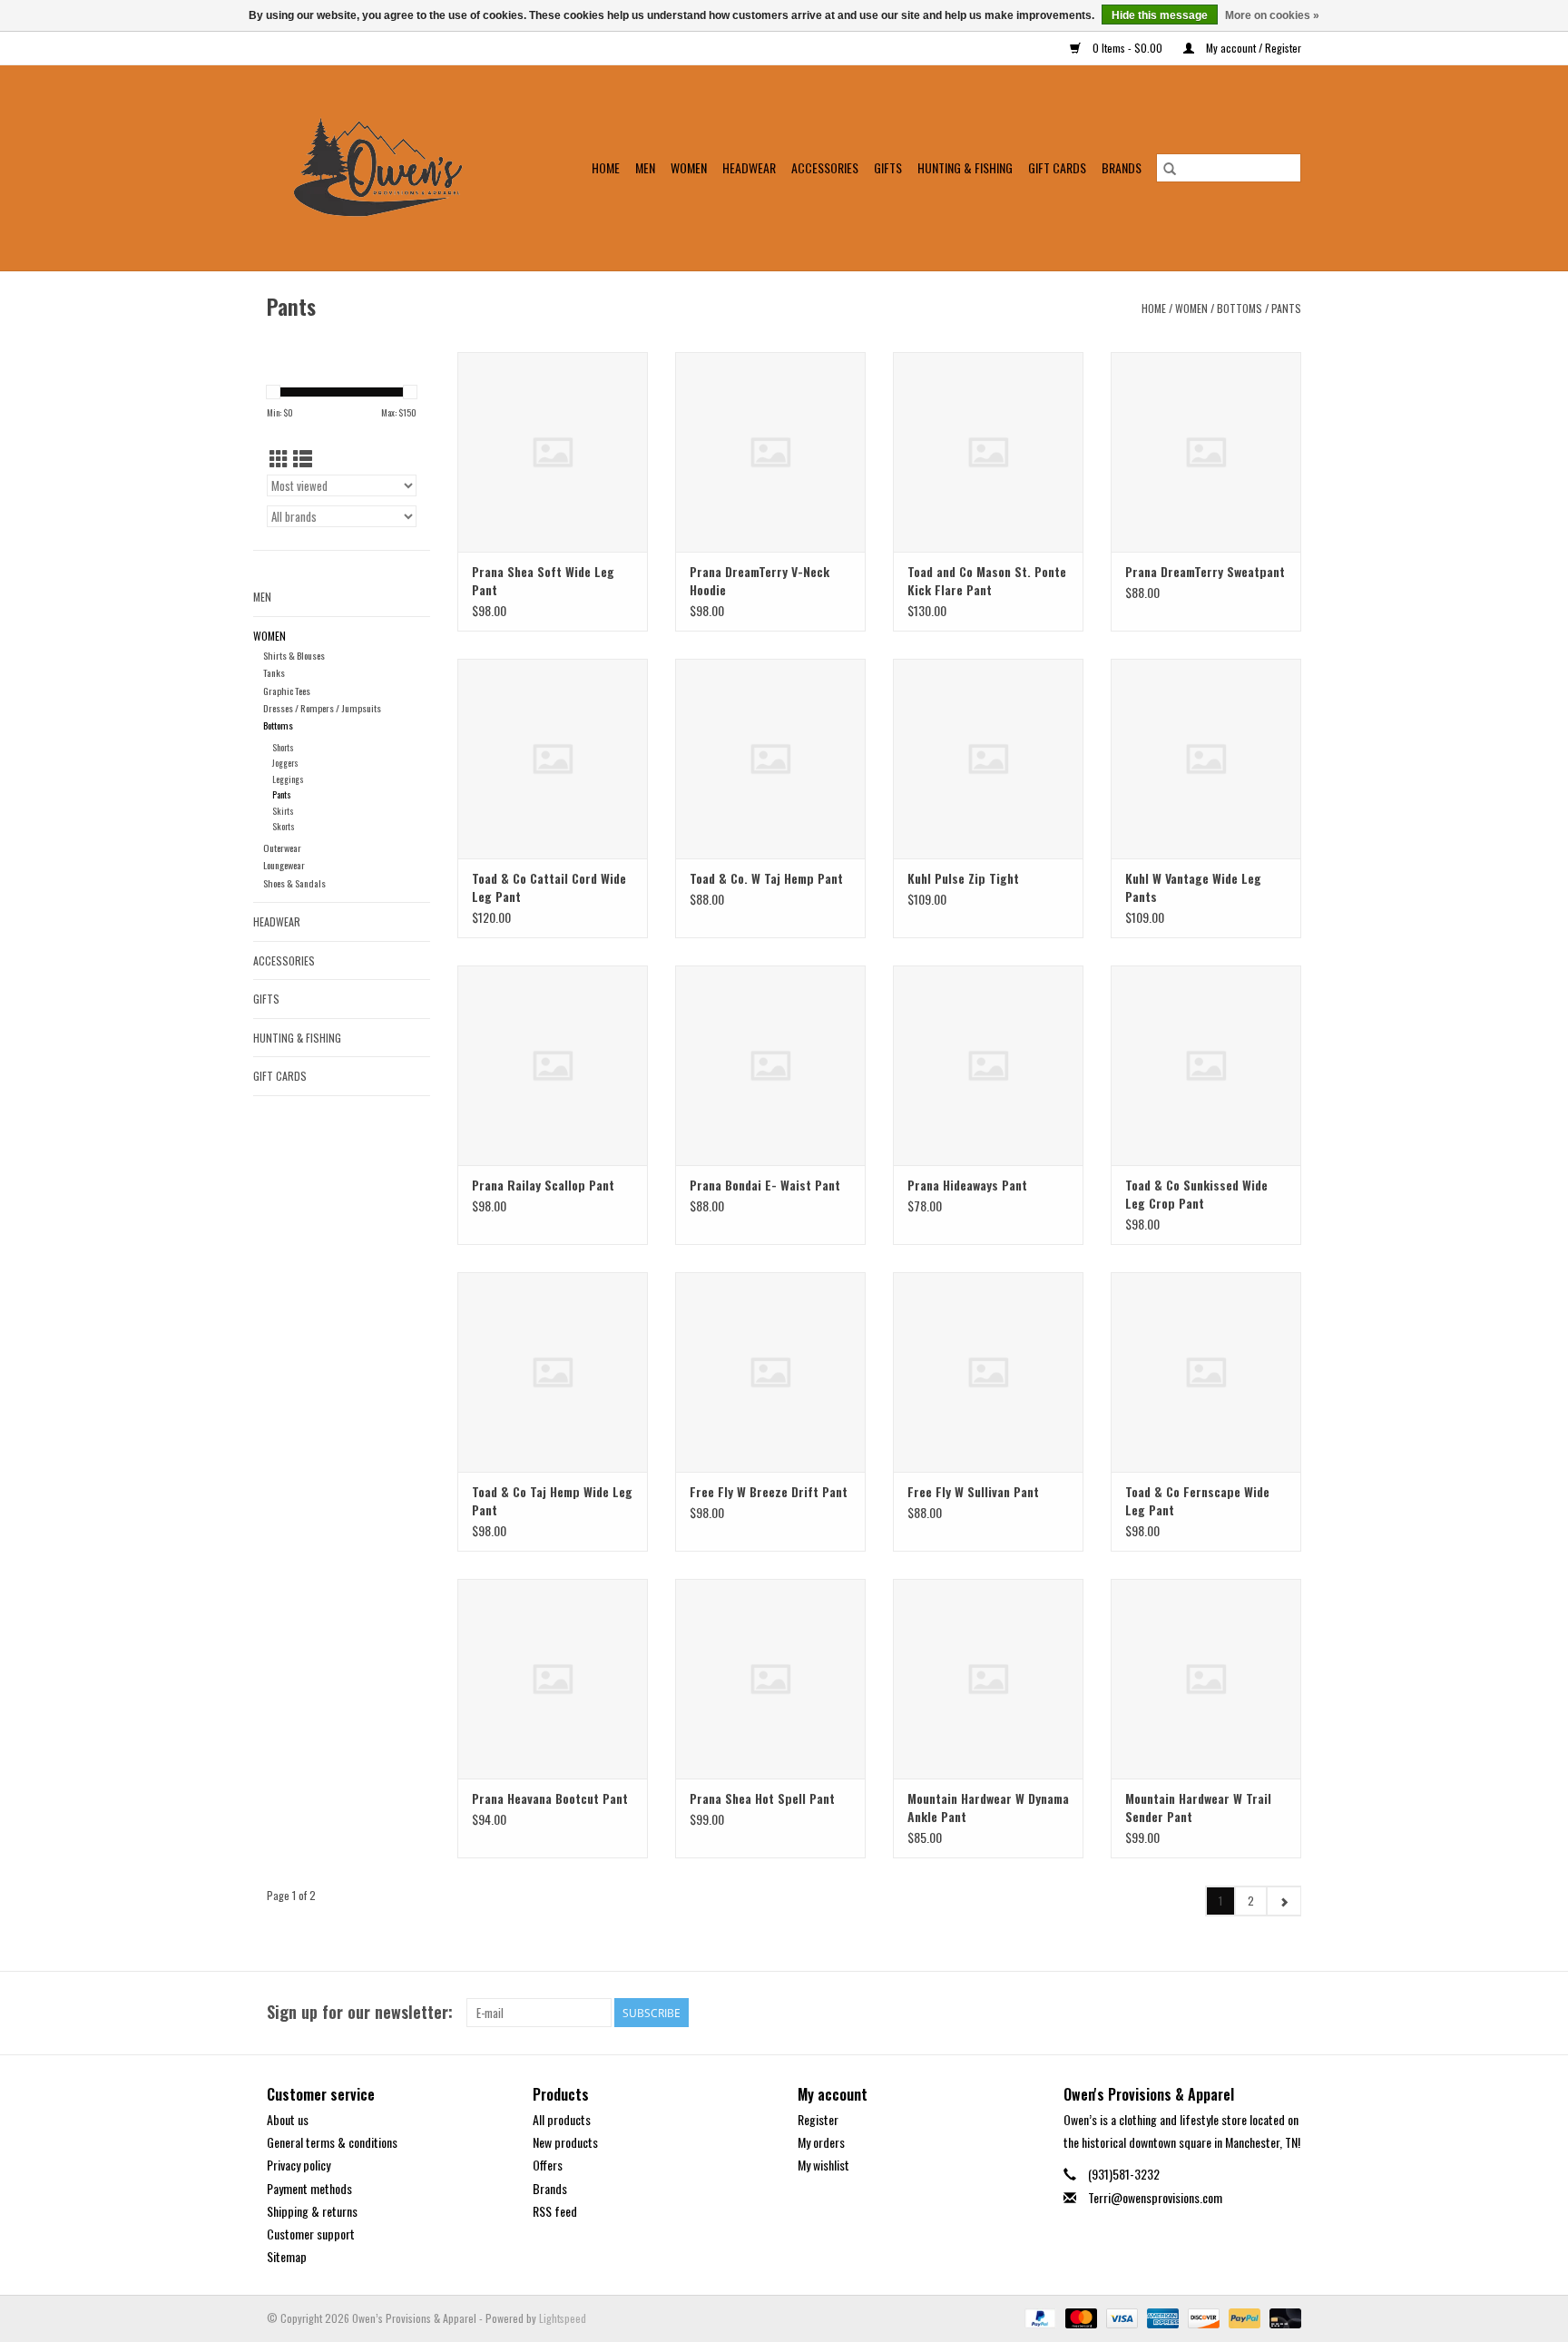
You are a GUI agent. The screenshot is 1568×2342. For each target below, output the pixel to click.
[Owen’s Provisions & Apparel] (389, 168)
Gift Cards (1057, 167)
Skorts (284, 826)
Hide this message (1160, 15)
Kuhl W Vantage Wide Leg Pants (1193, 887)
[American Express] (1161, 2317)
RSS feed (555, 2211)
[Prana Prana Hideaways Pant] (988, 1065)
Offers (548, 2165)
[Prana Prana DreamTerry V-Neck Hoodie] (770, 452)
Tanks (274, 672)
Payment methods (309, 2188)
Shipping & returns (312, 2211)
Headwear (749, 167)
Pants (1286, 308)
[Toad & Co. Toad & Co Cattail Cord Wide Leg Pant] (553, 759)
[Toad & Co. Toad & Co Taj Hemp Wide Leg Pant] (553, 1372)
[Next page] (1284, 1901)
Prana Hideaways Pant (967, 1185)
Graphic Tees (287, 691)
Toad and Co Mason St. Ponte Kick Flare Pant (987, 581)
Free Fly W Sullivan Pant (973, 1492)
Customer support (311, 2234)
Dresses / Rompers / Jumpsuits (322, 708)
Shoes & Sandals (294, 883)
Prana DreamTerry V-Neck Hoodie (759, 581)
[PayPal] (1039, 2317)
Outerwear (282, 848)
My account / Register (1252, 48)
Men (645, 167)
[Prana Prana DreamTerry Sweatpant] (1206, 452)
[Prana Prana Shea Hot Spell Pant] (770, 1679)
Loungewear (284, 865)
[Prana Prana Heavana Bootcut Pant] (553, 1679)
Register (818, 2119)
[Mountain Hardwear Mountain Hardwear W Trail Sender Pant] (1206, 1679)
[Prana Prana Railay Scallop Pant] (553, 1065)
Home (606, 167)
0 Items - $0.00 (1127, 48)
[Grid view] (279, 458)
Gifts (888, 167)
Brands (1122, 167)
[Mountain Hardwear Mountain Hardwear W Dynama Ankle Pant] (988, 1679)
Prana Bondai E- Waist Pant (765, 1185)
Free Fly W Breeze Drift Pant (769, 1492)
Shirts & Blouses (294, 655)
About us (288, 2119)
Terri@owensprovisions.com (1155, 2197)
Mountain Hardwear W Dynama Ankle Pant (988, 1808)
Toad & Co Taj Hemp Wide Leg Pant (552, 1501)
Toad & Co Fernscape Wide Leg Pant (1197, 1501)
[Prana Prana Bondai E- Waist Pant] (770, 1065)
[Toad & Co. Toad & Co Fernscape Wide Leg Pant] (1206, 1372)
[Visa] (1120, 2317)
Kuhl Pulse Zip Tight (963, 878)
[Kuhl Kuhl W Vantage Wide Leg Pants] (1206, 759)
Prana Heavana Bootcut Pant (550, 1798)
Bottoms (1240, 308)
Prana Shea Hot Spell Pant (762, 1798)
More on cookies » (1272, 15)
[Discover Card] (1202, 2317)
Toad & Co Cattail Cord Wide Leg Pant (549, 887)
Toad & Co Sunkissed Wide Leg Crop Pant (1196, 1194)
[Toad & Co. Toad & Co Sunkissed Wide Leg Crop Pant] (1206, 1065)
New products (565, 2142)
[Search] (1170, 168)
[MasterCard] (1079, 2317)
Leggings (288, 779)
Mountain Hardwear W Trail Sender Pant (1198, 1808)
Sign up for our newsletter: (360, 2012)
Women (689, 167)
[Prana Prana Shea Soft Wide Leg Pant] (553, 452)
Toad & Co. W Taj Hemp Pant (766, 878)
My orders (821, 2142)
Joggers (285, 763)
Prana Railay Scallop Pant (543, 1185)
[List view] (303, 458)
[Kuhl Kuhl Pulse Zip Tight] (988, 759)
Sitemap (287, 2256)
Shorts (283, 747)
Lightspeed (563, 2318)
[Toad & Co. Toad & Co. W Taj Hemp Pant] (770, 759)
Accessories (825, 167)
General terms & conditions (332, 2142)
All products (562, 2119)
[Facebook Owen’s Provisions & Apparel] (1255, 2013)
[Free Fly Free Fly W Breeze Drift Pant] (770, 1372)
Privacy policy (299, 2165)
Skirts (283, 811)
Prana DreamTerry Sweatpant (1205, 572)
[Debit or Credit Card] (1282, 2317)
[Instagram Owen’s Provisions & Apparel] (1287, 2013)
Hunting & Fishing (965, 167)
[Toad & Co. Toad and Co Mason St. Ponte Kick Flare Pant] (988, 452)
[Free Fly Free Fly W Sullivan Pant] (988, 1372)
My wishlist (823, 2165)
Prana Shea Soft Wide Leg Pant (543, 581)
